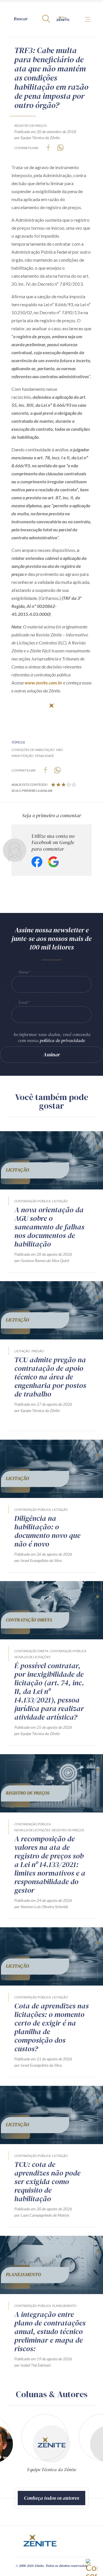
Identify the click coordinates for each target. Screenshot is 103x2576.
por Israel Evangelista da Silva (38, 1560)
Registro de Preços (30, 126)
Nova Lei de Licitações (32, 1657)
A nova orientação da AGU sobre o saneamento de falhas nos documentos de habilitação (49, 1227)
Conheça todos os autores (51, 2498)
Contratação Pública (32, 1201)
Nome (23, 972)
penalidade (44, 756)
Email (23, 1002)
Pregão (38, 1351)
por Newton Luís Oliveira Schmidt (41, 1907)
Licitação (60, 1201)
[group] (51, 2445)
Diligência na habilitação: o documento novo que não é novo (47, 1531)
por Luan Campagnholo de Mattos (42, 2215)
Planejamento (64, 2306)
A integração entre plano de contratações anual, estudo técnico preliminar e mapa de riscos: (50, 2331)
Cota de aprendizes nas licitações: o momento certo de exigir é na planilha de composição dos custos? (51, 2027)
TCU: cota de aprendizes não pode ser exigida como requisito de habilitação (47, 2182)
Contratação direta (31, 1651)
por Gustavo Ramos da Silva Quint (42, 1260)
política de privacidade (62, 1040)
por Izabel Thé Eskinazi (32, 2365)
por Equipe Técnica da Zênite (37, 138)
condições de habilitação (33, 750)
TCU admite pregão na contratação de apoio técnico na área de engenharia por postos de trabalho (50, 1377)
